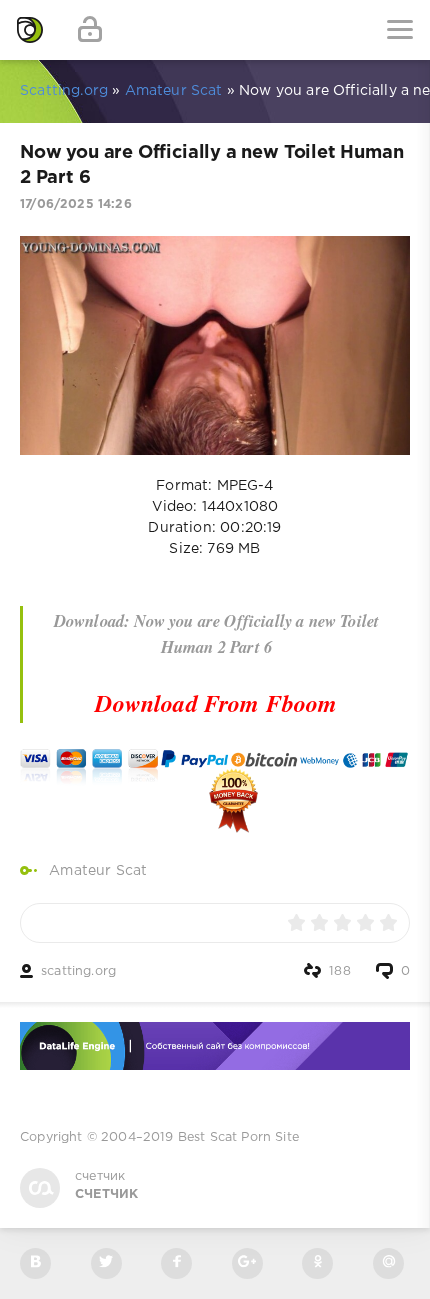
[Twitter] (106, 1263)
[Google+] (247, 1263)
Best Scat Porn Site (238, 1137)
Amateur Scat (98, 871)
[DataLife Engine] (30, 30)
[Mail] (388, 1263)
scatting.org (78, 971)
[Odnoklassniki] (317, 1263)
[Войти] (90, 30)
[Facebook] (176, 1263)
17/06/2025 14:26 (76, 204)
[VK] (35, 1263)
